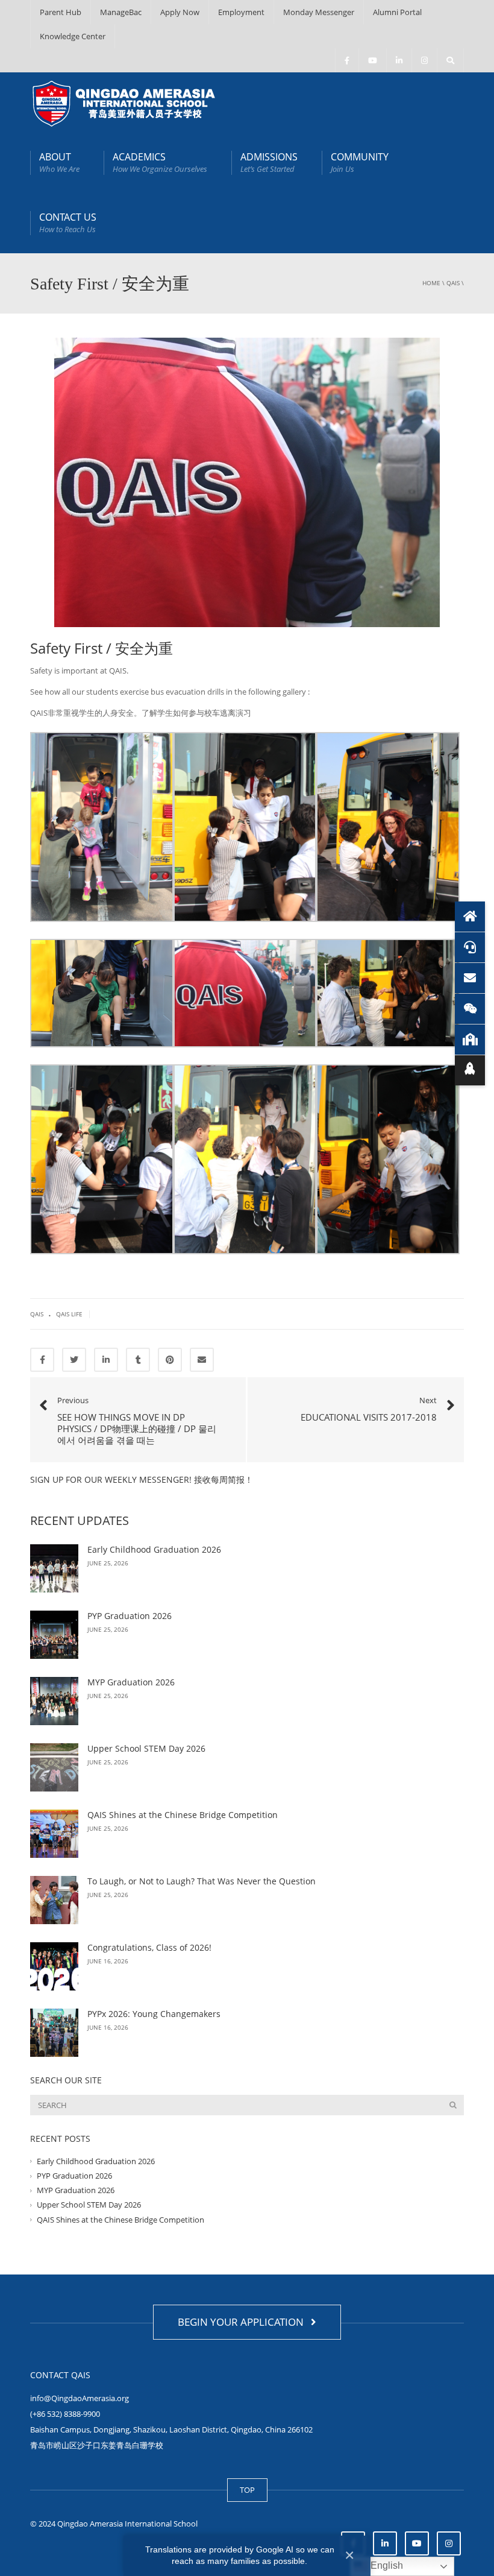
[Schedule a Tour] (470, 1040)
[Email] (470, 978)
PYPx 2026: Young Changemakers (154, 2014)
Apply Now (180, 12)
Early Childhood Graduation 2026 (154, 1549)
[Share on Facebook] (42, 1360)
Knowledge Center (73, 36)
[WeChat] (470, 1009)
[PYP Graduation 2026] (54, 1635)
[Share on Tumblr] (138, 1360)
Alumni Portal (397, 12)
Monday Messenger (319, 12)
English (386, 2565)
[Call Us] (470, 947)
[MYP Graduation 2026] (54, 1701)
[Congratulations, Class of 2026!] (54, 1966)
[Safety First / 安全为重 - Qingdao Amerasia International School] (124, 103)
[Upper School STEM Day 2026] (54, 1767)
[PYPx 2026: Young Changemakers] (54, 2033)
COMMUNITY (360, 162)
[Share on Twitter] (74, 1360)
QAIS (453, 283)
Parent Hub (61, 12)
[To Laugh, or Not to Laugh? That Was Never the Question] (54, 1900)
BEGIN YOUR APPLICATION (243, 2322)
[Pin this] (170, 1360)
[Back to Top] (470, 1070)
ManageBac (121, 12)
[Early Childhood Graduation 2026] (54, 1568)
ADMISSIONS (269, 162)
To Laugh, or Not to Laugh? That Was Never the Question (202, 1881)
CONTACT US (68, 223)
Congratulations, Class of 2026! (149, 1947)
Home (431, 283)
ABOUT (59, 162)
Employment (241, 12)
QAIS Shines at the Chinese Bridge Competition (183, 1815)
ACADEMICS (160, 162)
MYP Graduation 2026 (131, 1682)
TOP (247, 2490)
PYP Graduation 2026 (130, 1616)
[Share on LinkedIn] (106, 1360)
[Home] (470, 917)
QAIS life (69, 1314)
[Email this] (202, 1360)
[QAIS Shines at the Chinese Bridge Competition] (54, 1834)
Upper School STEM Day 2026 (148, 1748)
